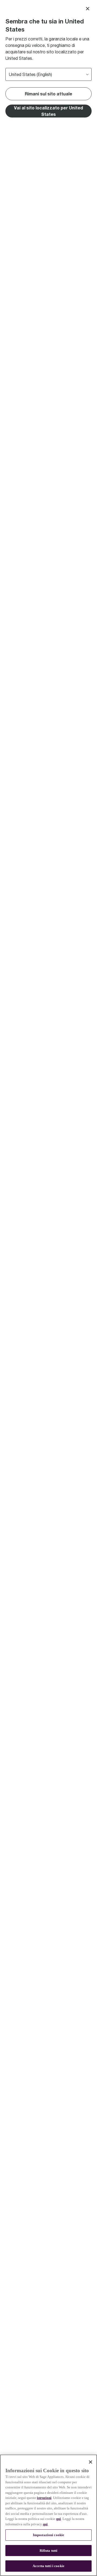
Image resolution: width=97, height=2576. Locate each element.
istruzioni (44, 2498)
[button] (48, 111)
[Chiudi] (91, 2462)
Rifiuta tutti (49, 2551)
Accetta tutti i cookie (48, 2566)
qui (58, 2519)
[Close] (88, 9)
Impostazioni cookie (48, 2535)
